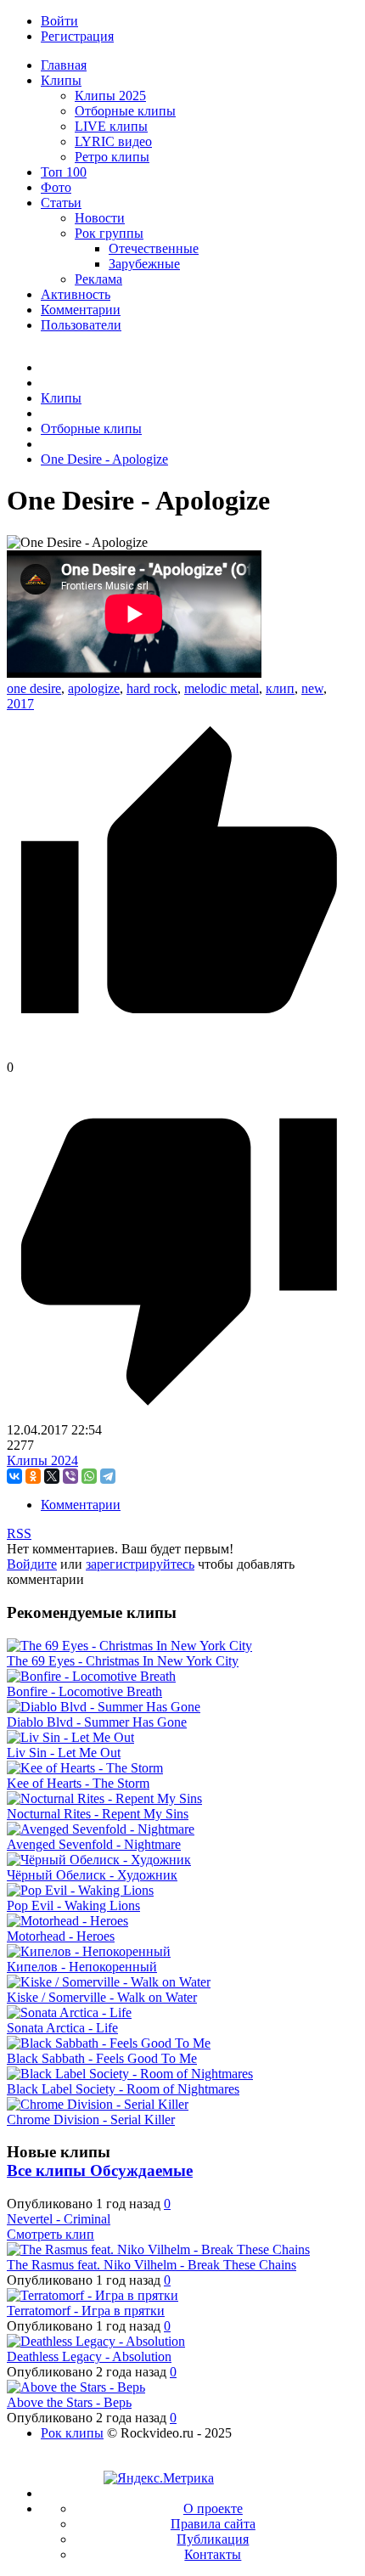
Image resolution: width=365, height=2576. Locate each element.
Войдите (32, 1564)
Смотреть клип (51, 2234)
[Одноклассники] (33, 1476)
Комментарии (81, 1505)
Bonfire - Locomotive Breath (84, 1691)
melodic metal (222, 688)
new (312, 688)
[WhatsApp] (89, 1476)
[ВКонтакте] (14, 1476)
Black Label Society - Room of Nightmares (123, 2089)
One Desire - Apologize (104, 459)
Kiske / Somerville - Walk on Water (102, 1997)
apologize (94, 688)
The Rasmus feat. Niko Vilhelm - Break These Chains (152, 2265)
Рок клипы (72, 2433)
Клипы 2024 (42, 1460)
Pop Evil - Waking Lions (73, 1905)
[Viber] (70, 1476)
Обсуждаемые (141, 2170)
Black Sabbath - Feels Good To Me (102, 2058)
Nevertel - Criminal (59, 2219)
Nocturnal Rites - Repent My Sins (98, 1814)
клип (280, 688)
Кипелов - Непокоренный (82, 1967)
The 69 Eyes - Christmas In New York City (123, 1661)
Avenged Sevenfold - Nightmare (94, 1844)
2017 (20, 704)
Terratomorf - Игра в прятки (86, 2311)
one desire (34, 688)
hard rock (152, 688)
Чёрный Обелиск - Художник (92, 1875)
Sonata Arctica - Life (62, 2028)
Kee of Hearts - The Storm (78, 1783)
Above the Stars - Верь (69, 2402)
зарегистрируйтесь (140, 1564)
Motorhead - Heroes (61, 1936)
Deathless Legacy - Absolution (89, 2356)
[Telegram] (108, 1476)
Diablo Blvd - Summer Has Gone (97, 1722)
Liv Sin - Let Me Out (64, 1753)
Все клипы (48, 2170)
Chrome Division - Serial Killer (91, 2119)
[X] (52, 1476)
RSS (19, 1533)
